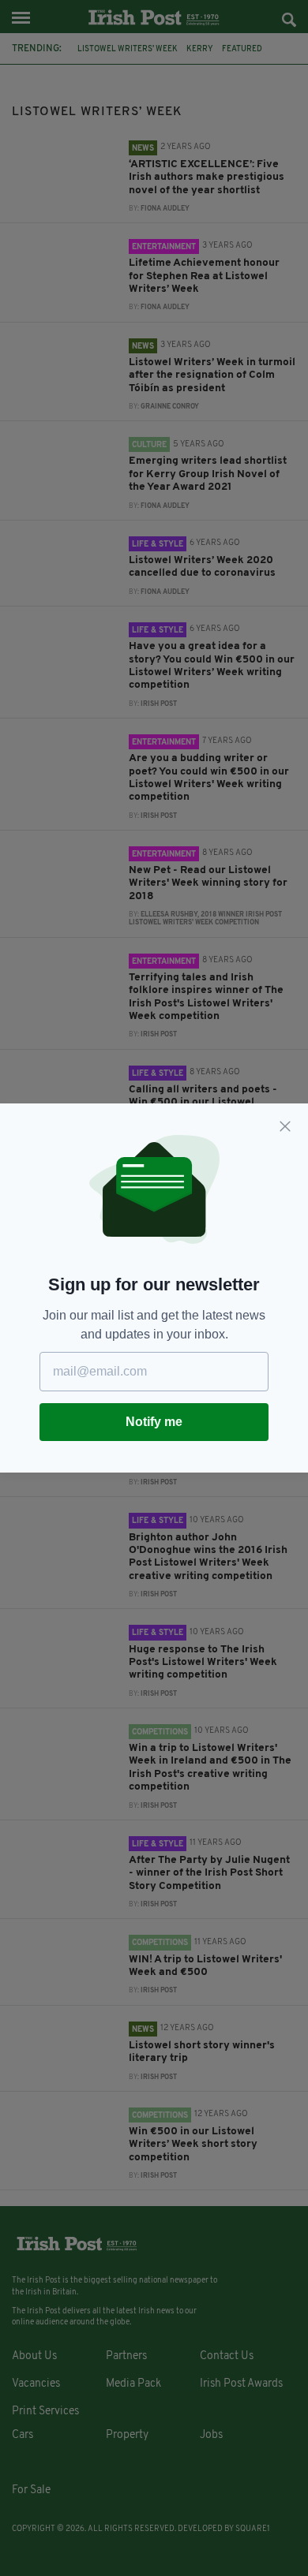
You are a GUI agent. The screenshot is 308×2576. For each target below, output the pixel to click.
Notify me (154, 1422)
